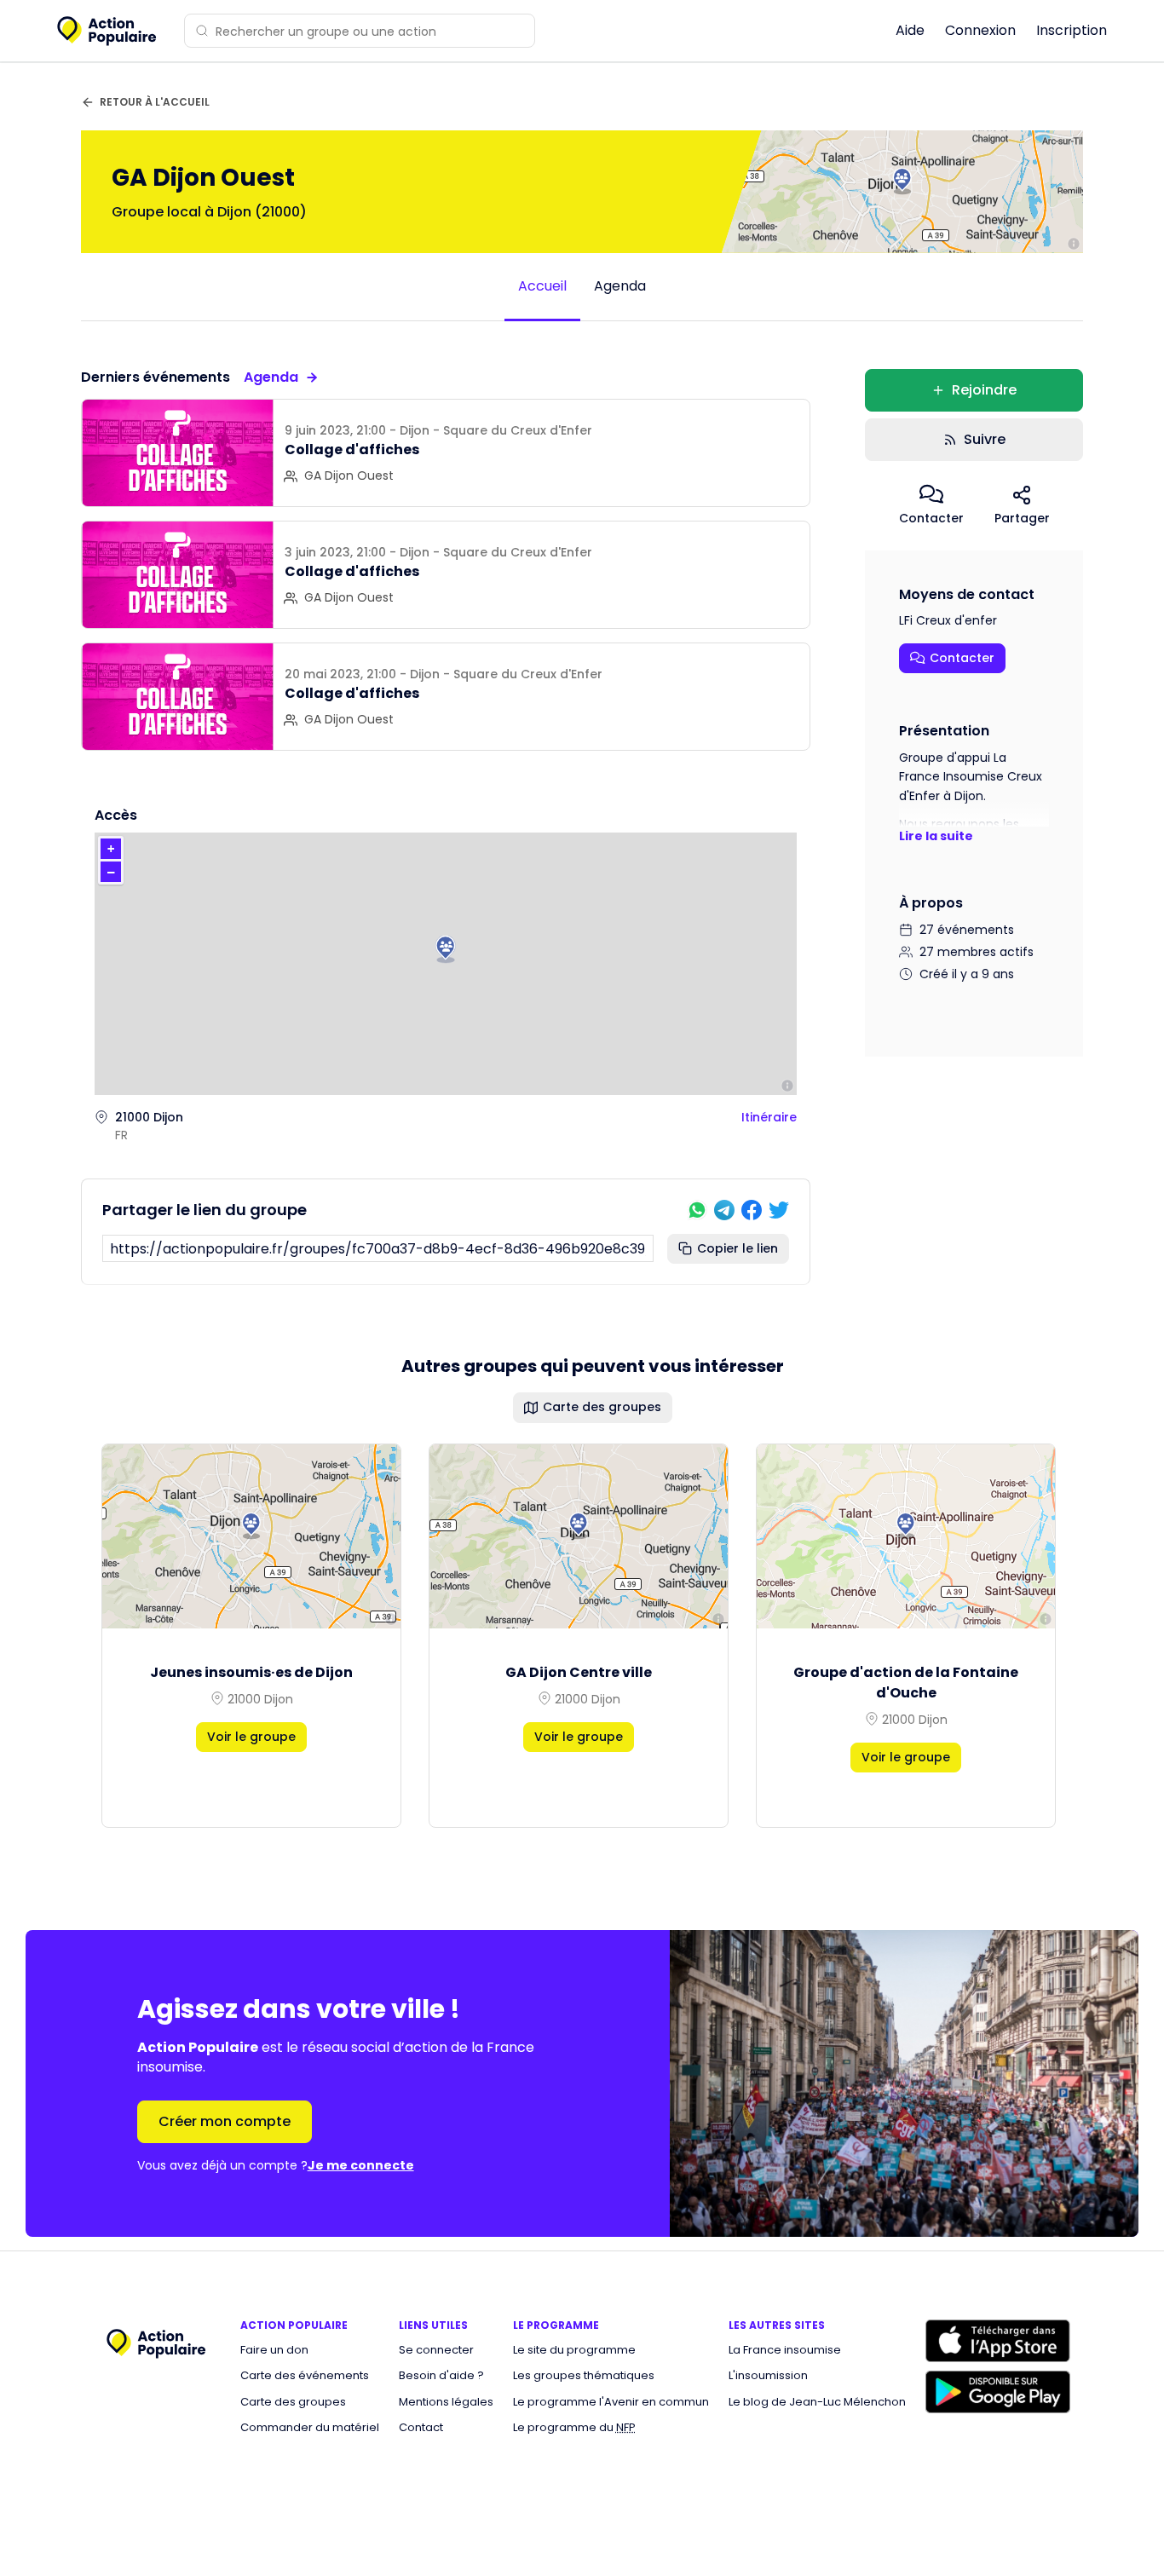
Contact (421, 2428)
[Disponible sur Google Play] (998, 2392)
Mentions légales (446, 2402)
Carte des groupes (293, 2402)
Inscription (1072, 30)
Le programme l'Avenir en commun (611, 2402)
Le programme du (574, 2428)
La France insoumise (785, 2350)
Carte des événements (305, 2376)
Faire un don (274, 2350)
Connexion (980, 30)
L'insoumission (768, 2376)
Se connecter (436, 2350)
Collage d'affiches (352, 450)
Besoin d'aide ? (441, 2376)
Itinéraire (769, 1117)
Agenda (620, 286)
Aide (910, 30)
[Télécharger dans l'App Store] (998, 2341)
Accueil (542, 286)
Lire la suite (936, 836)
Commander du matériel (310, 2428)
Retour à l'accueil (155, 102)
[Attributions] (1074, 244)
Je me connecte (361, 2165)
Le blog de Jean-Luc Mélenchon (817, 2402)
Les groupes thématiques (584, 2376)
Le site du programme (574, 2350)
